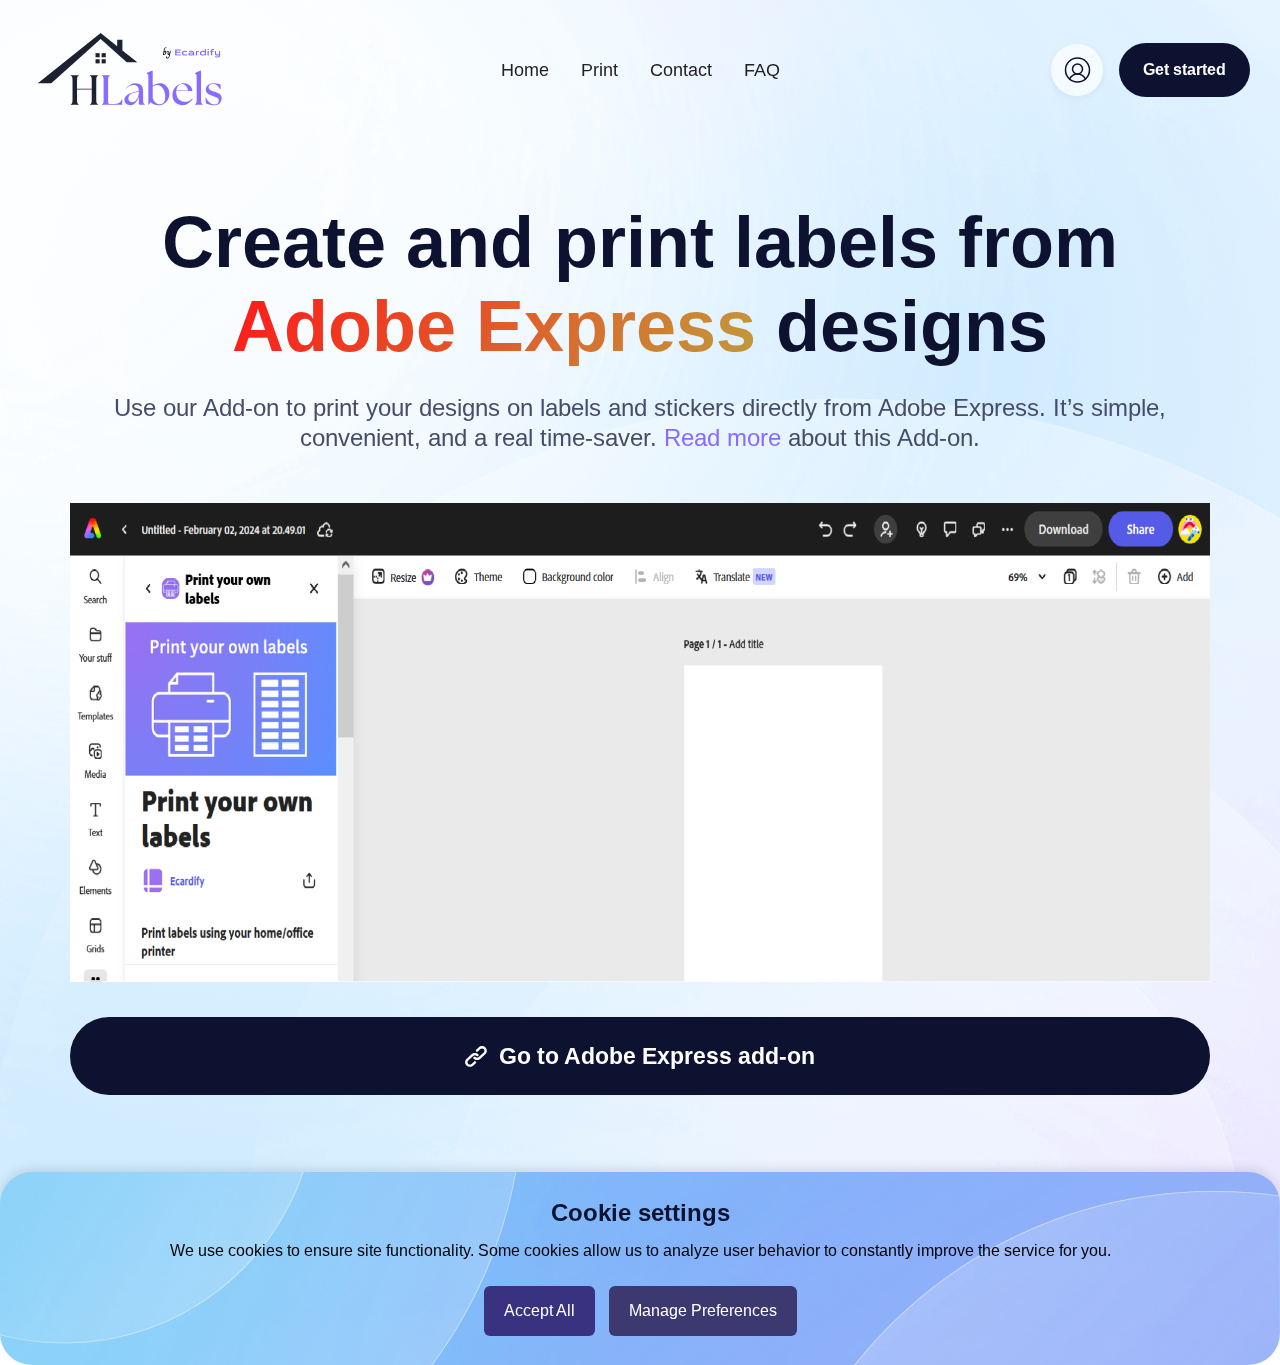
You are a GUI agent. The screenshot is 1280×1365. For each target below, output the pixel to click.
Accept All (539, 1310)
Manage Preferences (703, 1310)
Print (599, 70)
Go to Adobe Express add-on (651, 1056)
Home (525, 70)
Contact (681, 70)
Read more (722, 437)
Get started (1184, 69)
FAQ (762, 70)
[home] (130, 69)
